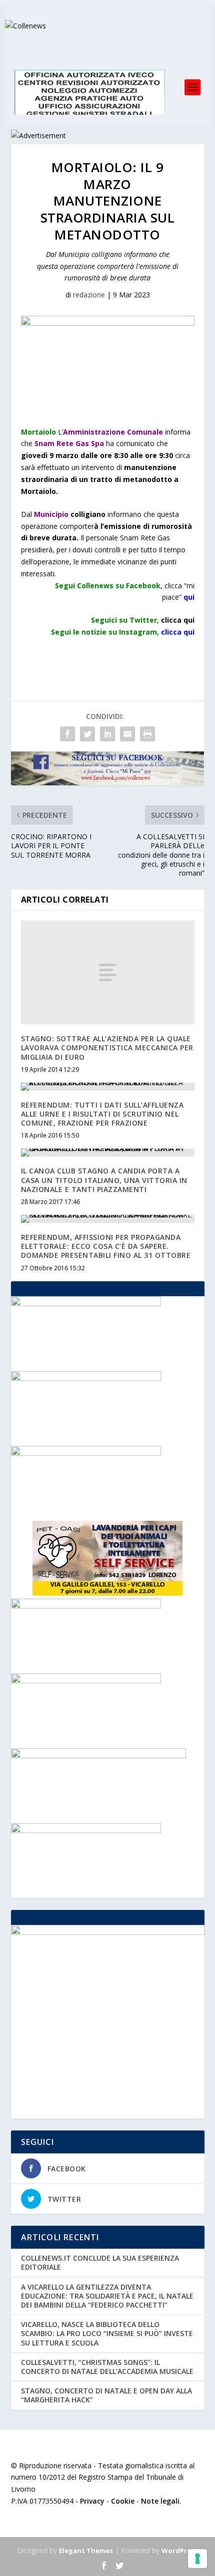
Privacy (92, 2501)
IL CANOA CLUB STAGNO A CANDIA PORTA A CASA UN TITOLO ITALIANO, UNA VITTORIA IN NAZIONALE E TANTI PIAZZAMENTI (104, 1180)
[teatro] (86, 1606)
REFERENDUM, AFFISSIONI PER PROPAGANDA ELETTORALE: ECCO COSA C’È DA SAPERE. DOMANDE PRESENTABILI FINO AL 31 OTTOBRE (106, 1246)
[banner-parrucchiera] (86, 1303)
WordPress (180, 2551)
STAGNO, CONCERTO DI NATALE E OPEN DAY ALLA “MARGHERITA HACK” (106, 2395)
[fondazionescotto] (86, 1378)
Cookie (123, 2501)
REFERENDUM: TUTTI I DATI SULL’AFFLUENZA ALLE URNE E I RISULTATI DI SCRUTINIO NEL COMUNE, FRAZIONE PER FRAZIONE (102, 1114)
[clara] (86, 1681)
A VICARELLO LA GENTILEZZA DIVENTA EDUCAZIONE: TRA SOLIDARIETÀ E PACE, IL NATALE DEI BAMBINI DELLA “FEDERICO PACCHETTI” (107, 2296)
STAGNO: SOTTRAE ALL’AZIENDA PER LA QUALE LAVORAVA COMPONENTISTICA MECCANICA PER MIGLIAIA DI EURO (107, 1048)
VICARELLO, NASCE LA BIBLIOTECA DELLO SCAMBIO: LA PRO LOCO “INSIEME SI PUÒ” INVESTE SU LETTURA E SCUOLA (107, 2333)
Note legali (160, 2501)
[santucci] (86, 1830)
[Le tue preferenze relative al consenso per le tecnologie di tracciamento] (197, 2559)
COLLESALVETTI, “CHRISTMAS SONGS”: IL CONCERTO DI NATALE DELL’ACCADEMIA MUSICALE (107, 2367)
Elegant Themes (86, 2551)
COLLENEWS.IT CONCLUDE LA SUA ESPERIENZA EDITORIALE (100, 2262)
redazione (89, 295)
